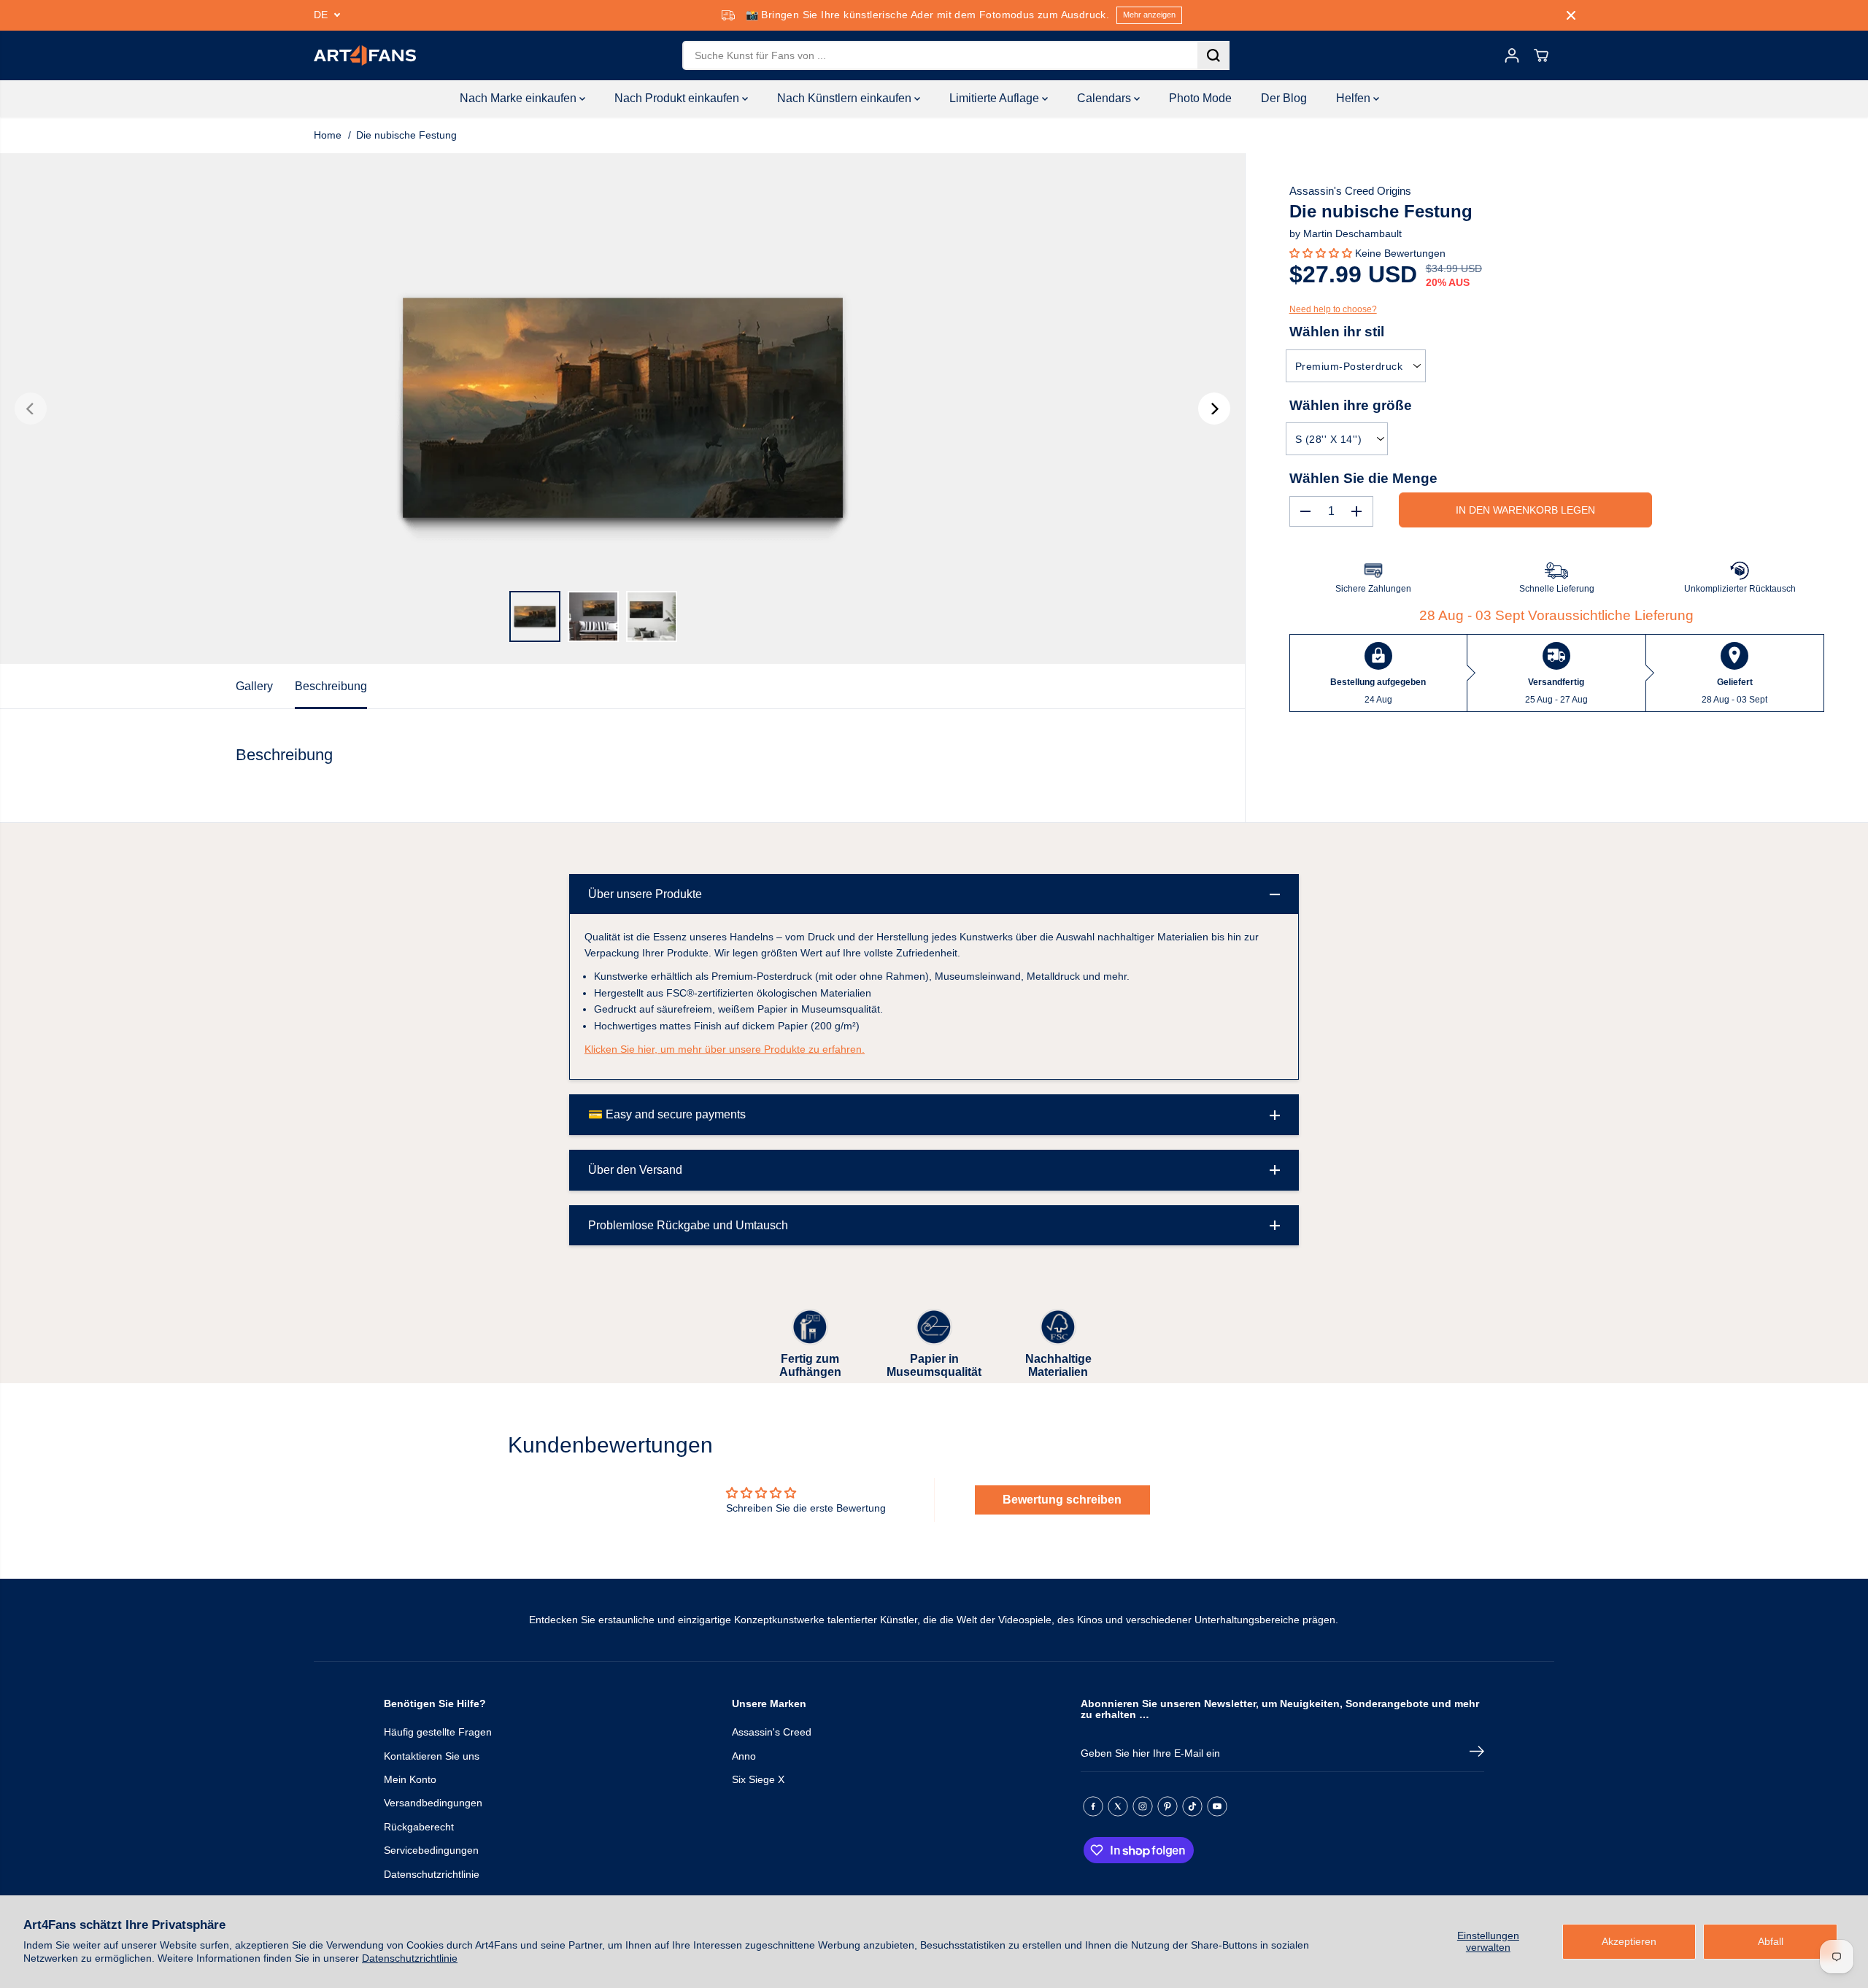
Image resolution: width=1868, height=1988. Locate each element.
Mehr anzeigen (1149, 15)
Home (328, 135)
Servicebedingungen (431, 1850)
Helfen (1355, 98)
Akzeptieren (1629, 1941)
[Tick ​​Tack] (1192, 1806)
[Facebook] (1093, 1806)
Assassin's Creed (772, 1732)
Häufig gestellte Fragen (438, 1732)
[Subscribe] (1477, 1754)
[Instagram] (1143, 1806)
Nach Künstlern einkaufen (846, 98)
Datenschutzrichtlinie (410, 1958)
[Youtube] (1217, 1806)
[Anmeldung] (1512, 55)
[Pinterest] (1167, 1806)
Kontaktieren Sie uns (432, 1756)
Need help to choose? (1333, 309)
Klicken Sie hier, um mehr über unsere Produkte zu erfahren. (725, 1049)
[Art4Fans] (365, 55)
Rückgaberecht (419, 1827)
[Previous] (31, 409)
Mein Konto (410, 1779)
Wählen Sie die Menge (1363, 477)
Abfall (1771, 1941)
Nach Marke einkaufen (520, 98)
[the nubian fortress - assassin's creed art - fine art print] (622, 409)
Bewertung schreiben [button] (1062, 1500)
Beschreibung (331, 686)
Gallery (254, 686)
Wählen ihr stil (1337, 332)
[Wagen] (1541, 55)
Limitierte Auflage (996, 98)
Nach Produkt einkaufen (678, 98)
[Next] (1214, 409)
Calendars (1105, 98)
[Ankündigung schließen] (1571, 15)
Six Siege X (758, 1779)
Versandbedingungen (433, 1803)
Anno (744, 1756)
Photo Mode (1200, 98)
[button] (1322, 253)
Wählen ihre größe (1351, 405)
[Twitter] (1118, 1806)
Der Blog (1284, 98)
